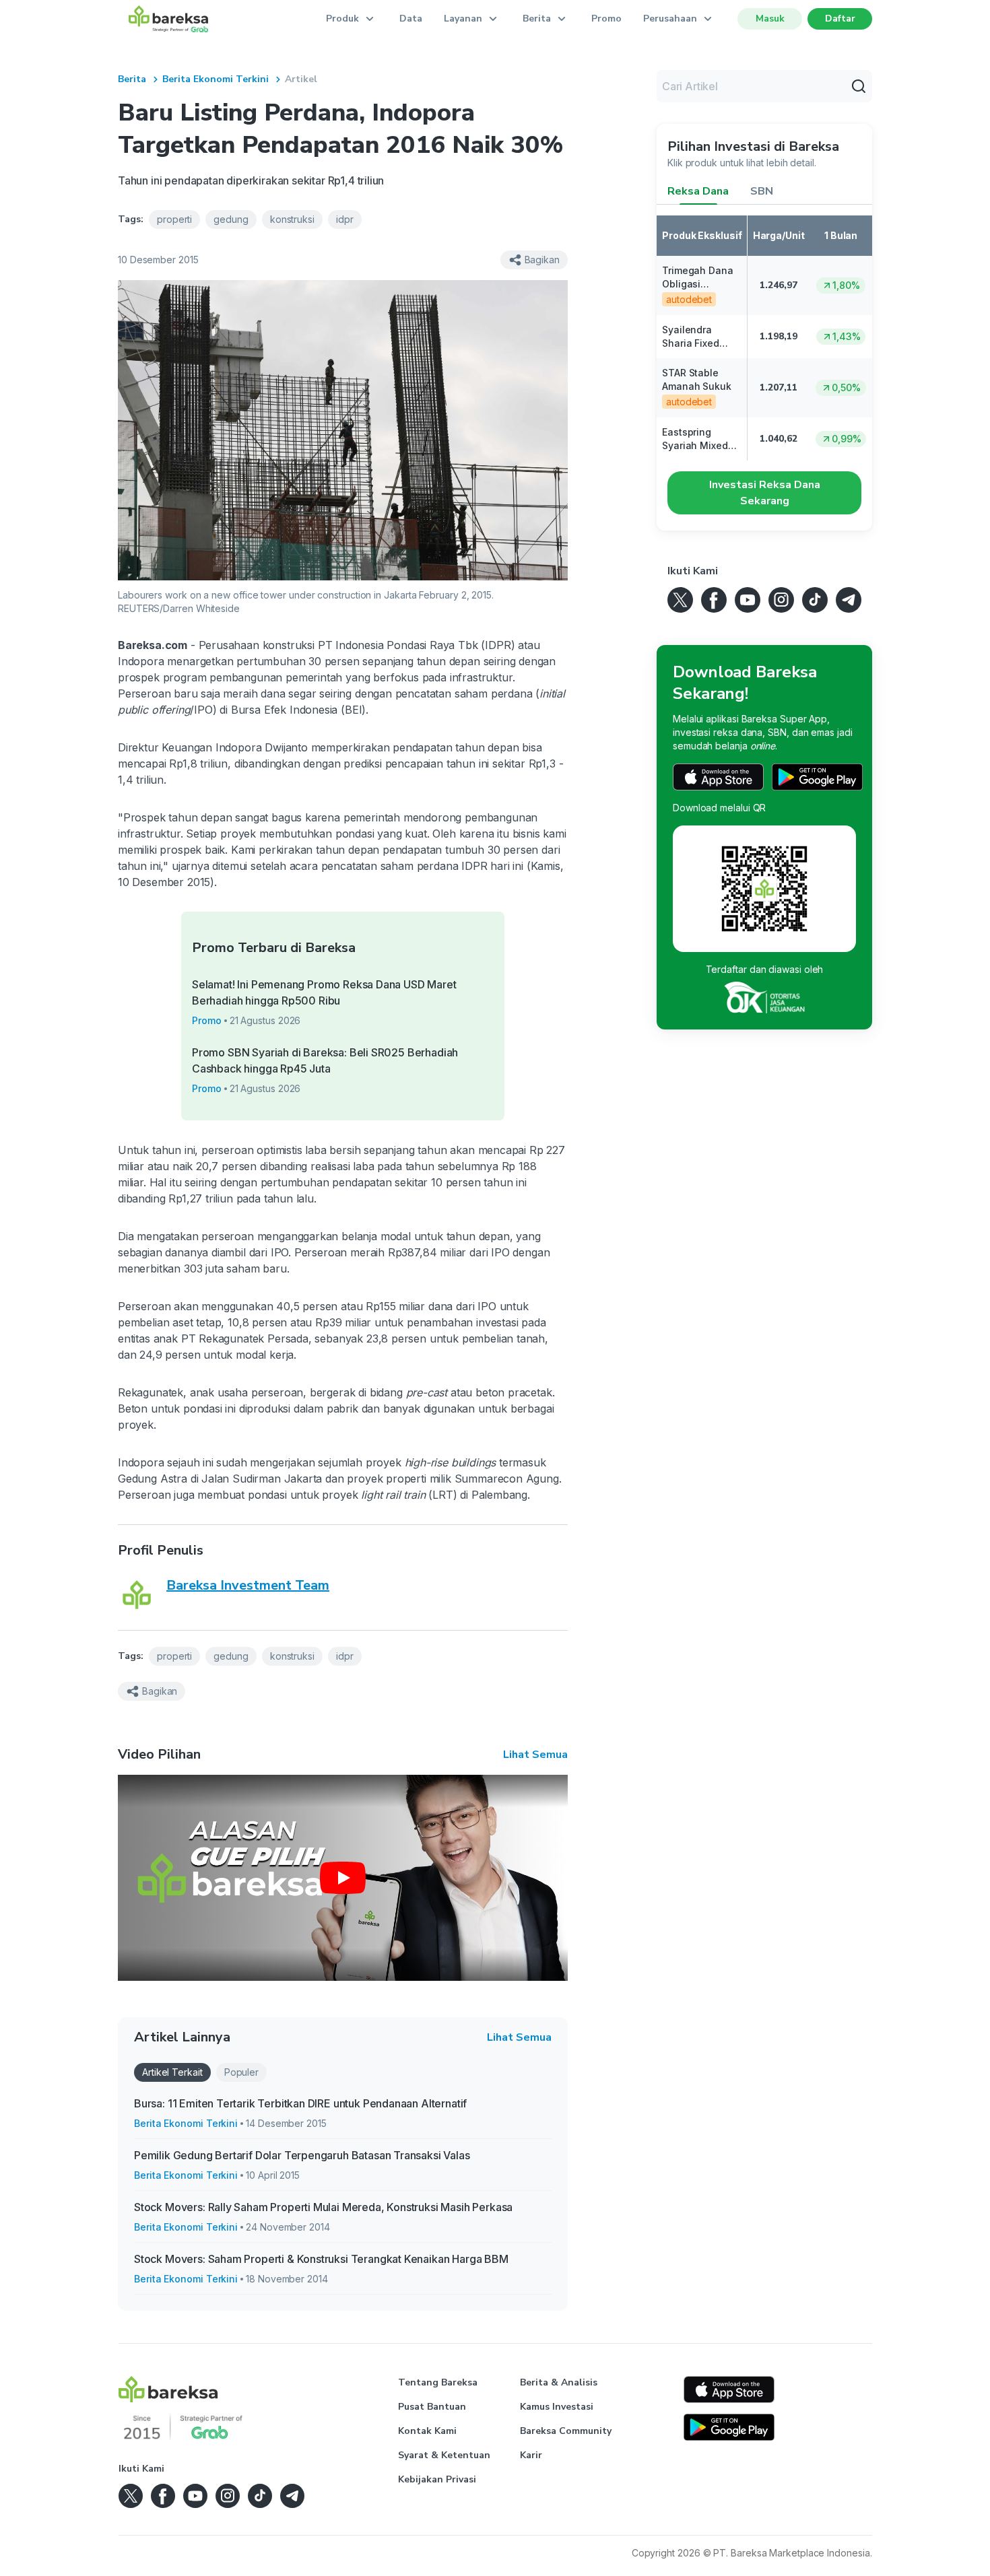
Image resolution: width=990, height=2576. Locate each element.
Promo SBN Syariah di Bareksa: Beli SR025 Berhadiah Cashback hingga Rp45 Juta (325, 1060)
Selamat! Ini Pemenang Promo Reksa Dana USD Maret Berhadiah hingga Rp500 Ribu (324, 992)
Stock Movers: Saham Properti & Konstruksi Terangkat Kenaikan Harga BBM (321, 2259)
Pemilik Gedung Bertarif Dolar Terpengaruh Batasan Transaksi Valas (302, 2155)
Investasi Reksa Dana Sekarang (765, 493)
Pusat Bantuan (432, 2407)
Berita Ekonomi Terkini (216, 79)
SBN (762, 191)
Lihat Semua (535, 1755)
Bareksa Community (566, 2431)
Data (411, 19)
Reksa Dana (698, 191)
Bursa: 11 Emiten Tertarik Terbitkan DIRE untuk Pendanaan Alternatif (300, 2103)
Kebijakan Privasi (437, 2479)
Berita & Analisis (559, 2382)
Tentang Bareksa (438, 2382)
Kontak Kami (427, 2431)
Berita (132, 79)
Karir (531, 2455)
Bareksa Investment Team (248, 1585)
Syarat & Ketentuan (444, 2455)
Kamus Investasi (557, 2407)
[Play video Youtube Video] (343, 1878)
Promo (606, 19)
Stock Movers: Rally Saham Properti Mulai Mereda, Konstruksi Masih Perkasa (323, 2207)
